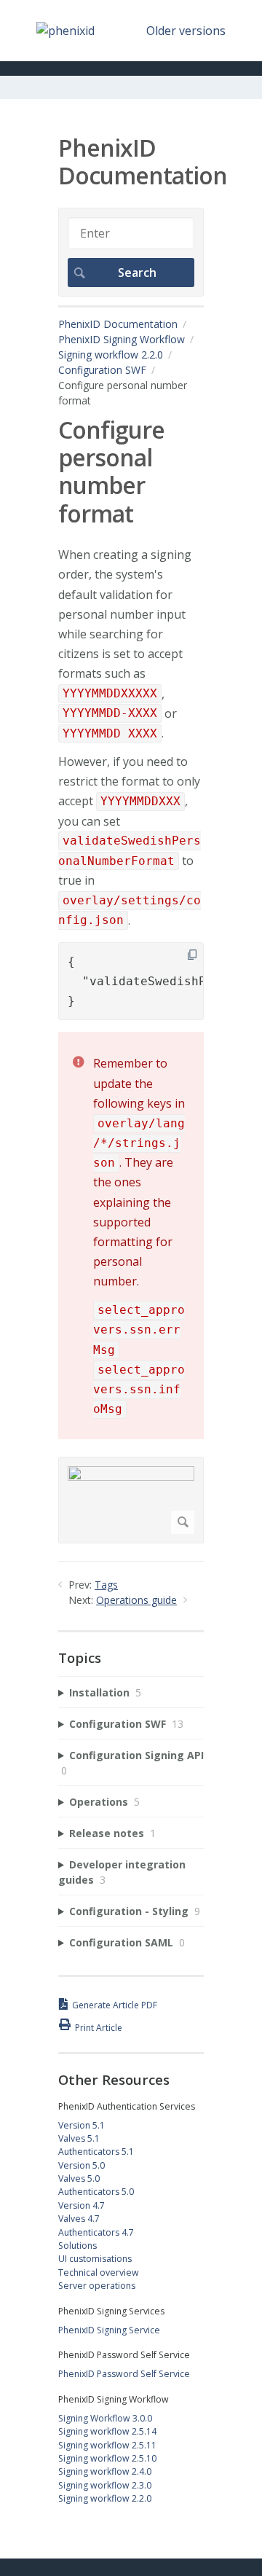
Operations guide (136, 1600)
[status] (131, 1235)
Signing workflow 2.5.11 (107, 2445)
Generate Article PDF (115, 2005)
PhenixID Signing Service (109, 2330)
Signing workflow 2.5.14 (107, 2431)
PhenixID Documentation (118, 324)
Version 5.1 (82, 2125)
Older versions (186, 31)
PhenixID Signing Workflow (122, 339)
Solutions (78, 2246)
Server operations (97, 2286)
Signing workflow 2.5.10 (107, 2458)
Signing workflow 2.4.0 (105, 2471)
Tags (106, 1585)
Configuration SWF (102, 370)
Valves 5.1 (79, 2138)
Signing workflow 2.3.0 (105, 2485)
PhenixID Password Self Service (124, 2374)
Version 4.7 (82, 2205)
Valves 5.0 (79, 2178)
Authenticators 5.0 (96, 2192)
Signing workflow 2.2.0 (111, 355)
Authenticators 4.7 (96, 2232)
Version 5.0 (82, 2165)
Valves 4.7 (79, 2219)
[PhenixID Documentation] (65, 31)
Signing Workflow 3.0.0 (105, 2418)
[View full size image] (131, 1500)
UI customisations (95, 2259)
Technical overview (99, 2272)
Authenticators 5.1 (96, 2152)
